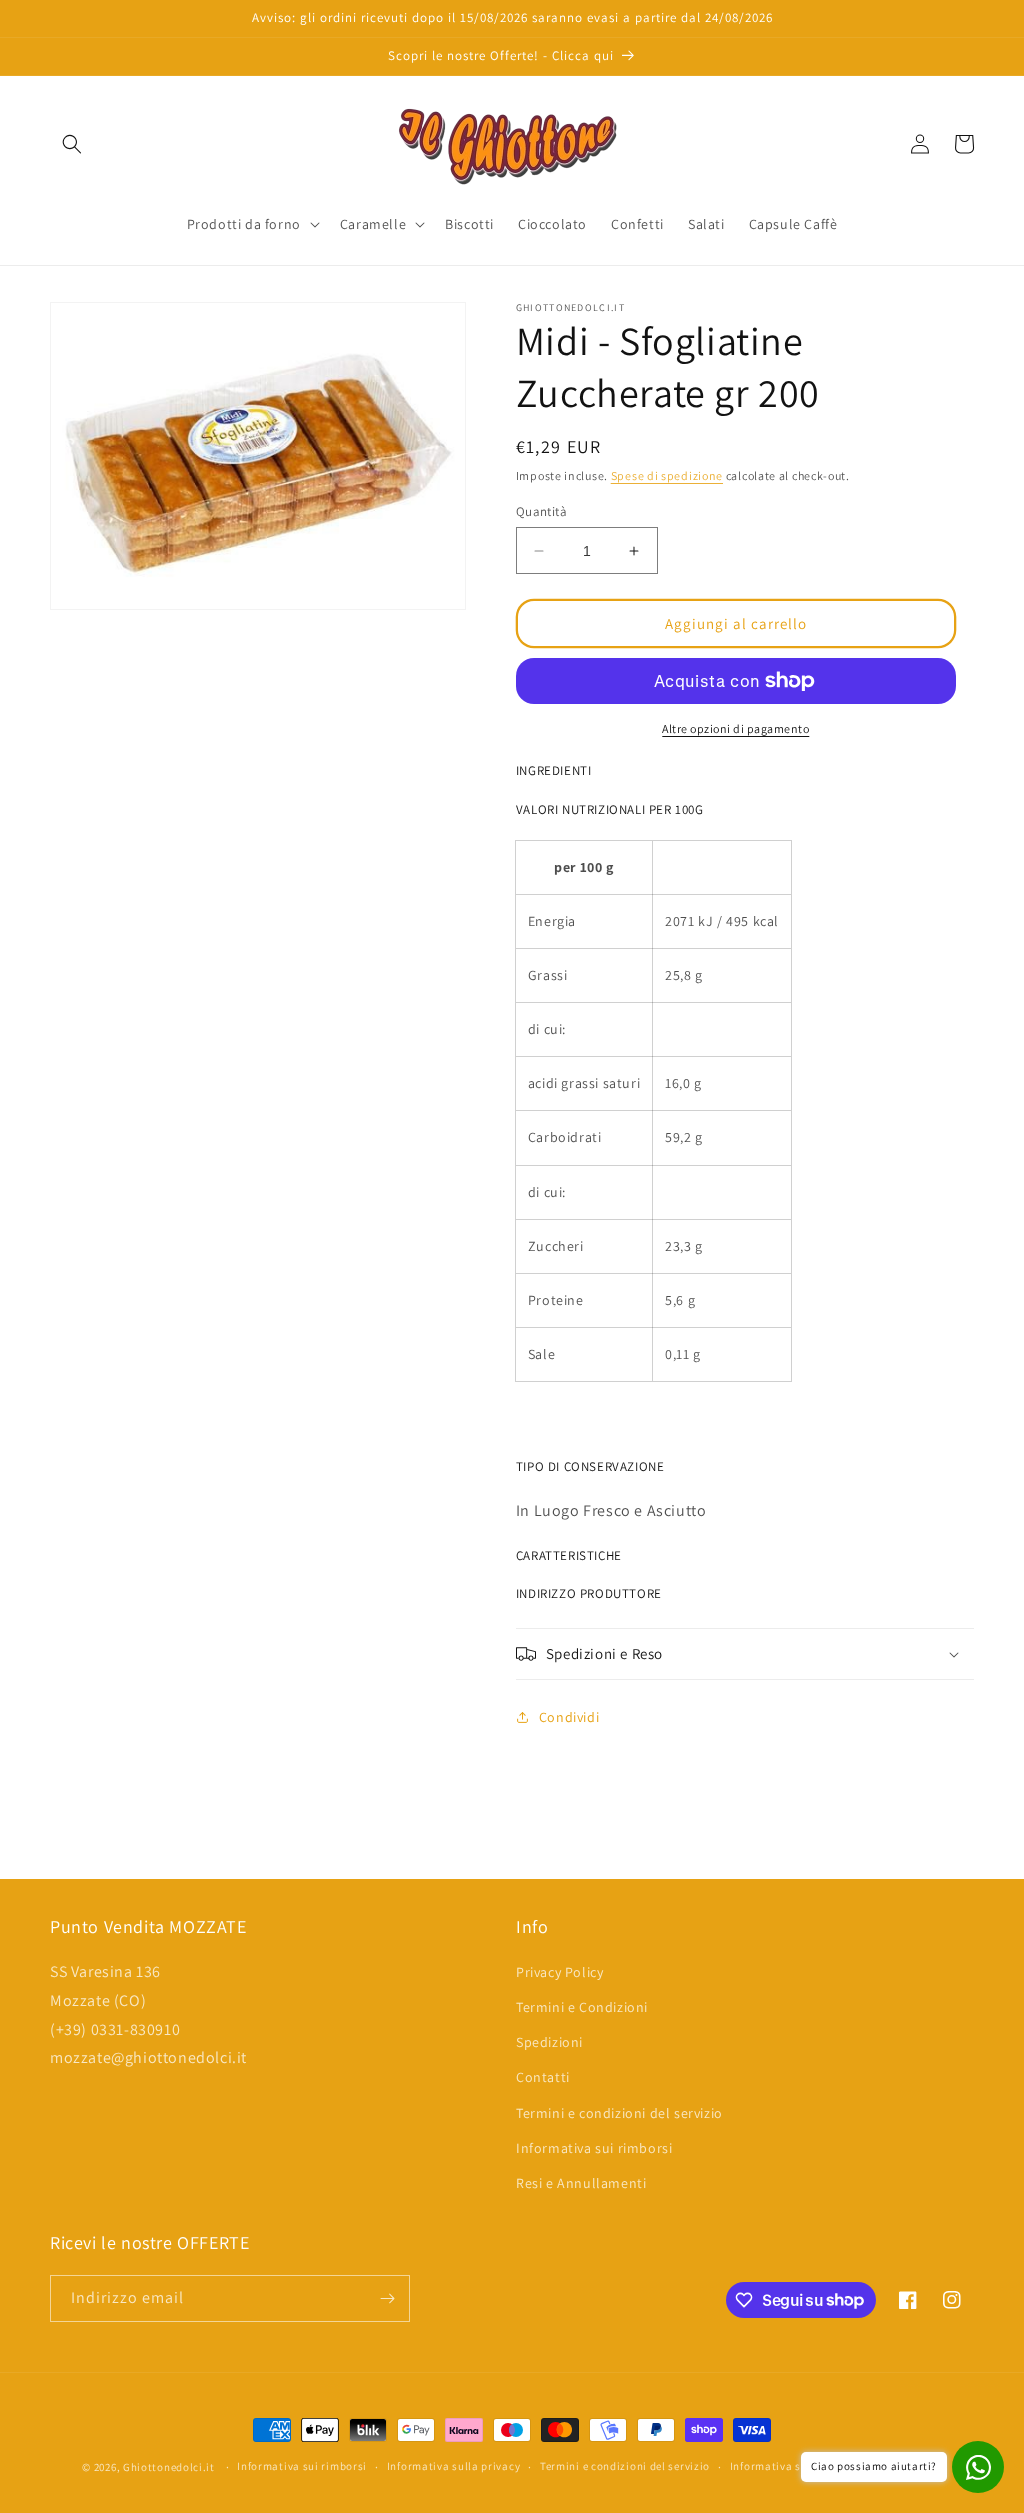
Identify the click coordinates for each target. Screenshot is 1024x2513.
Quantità (541, 511)
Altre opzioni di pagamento (735, 728)
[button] (72, 144)
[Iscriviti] (387, 2298)
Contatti (543, 2077)
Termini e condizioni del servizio (619, 2113)
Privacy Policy (559, 1972)
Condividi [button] (569, 1717)
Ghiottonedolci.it (169, 2467)
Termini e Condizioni (582, 2007)
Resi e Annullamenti (581, 2183)
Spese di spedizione (667, 475)
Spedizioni (549, 2042)
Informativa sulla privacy (454, 2466)
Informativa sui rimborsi (594, 2148)
